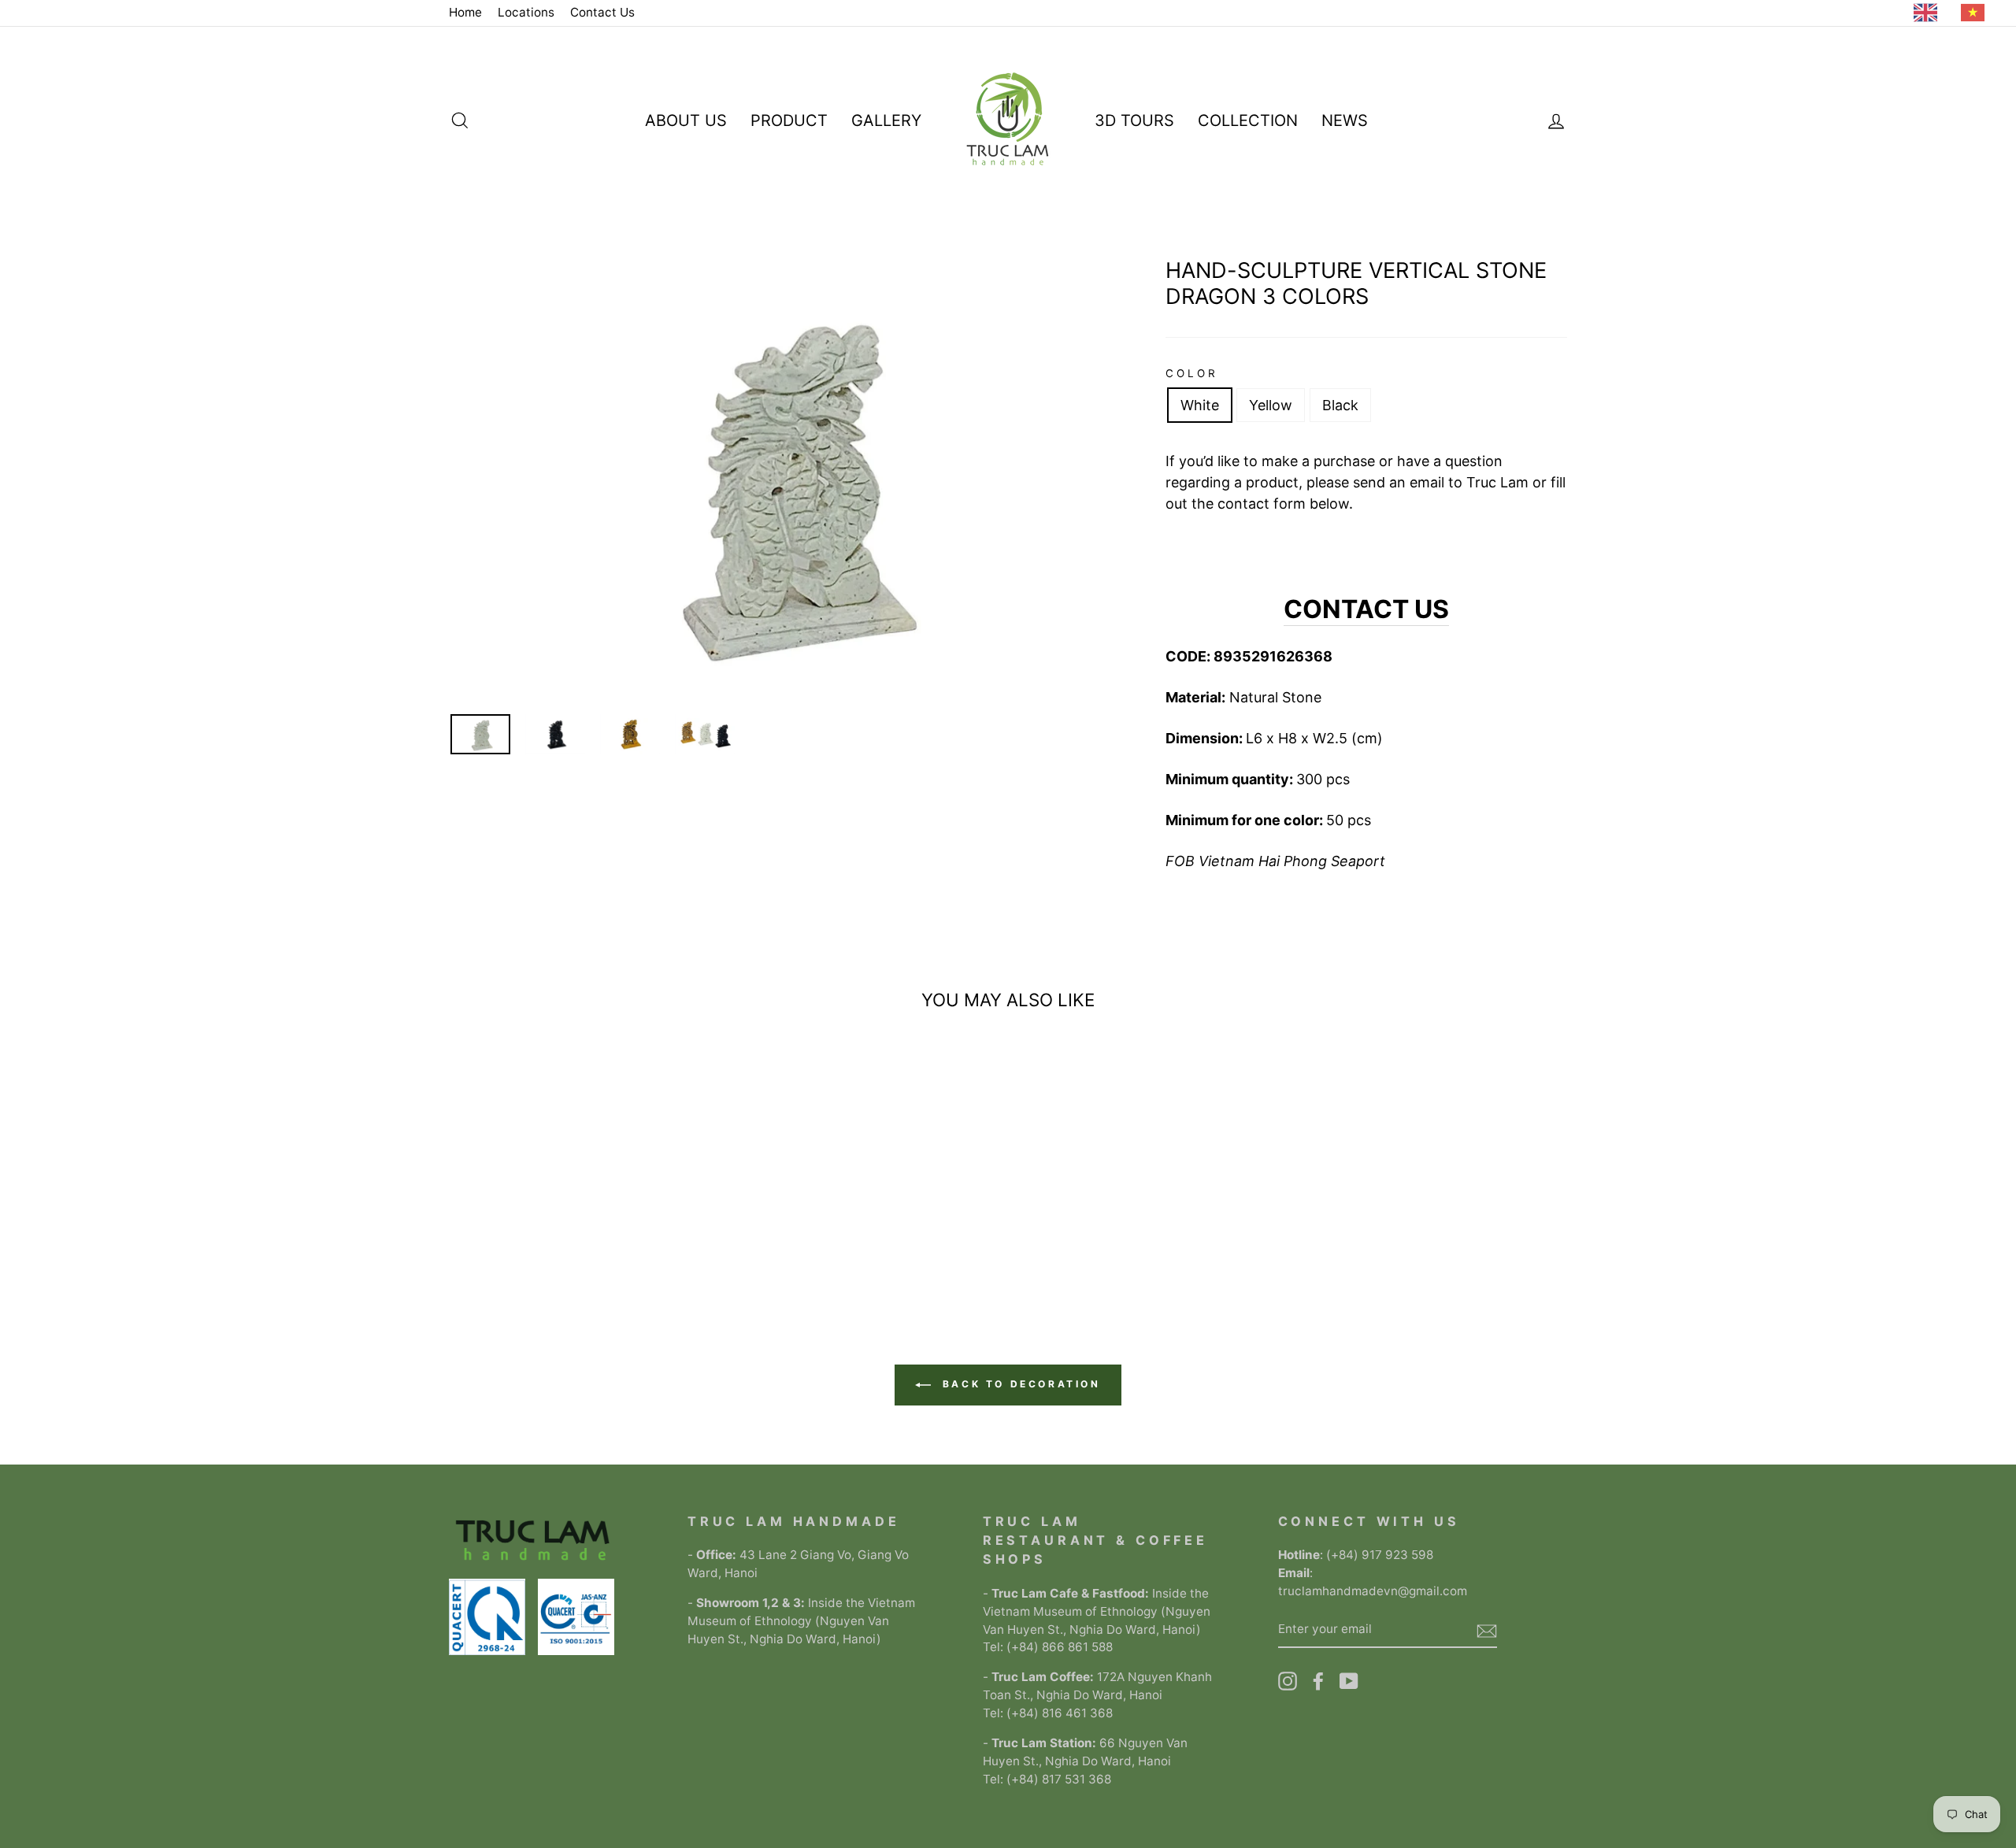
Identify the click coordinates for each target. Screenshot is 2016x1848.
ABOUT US (686, 120)
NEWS (1345, 120)
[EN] (1929, 13)
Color (1192, 373)
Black (1340, 405)
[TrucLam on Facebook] (1318, 1681)
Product (789, 120)
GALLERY (886, 120)
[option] (1977, 13)
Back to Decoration (1019, 1384)
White (1200, 405)
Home (465, 12)
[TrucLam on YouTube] (1349, 1681)
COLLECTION (1248, 120)
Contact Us (602, 12)
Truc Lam (1497, 482)
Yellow (1271, 405)
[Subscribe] (1487, 1630)
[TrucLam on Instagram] (1288, 1681)
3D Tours (1134, 120)
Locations (526, 12)
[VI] (1977, 13)
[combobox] (1929, 13)
